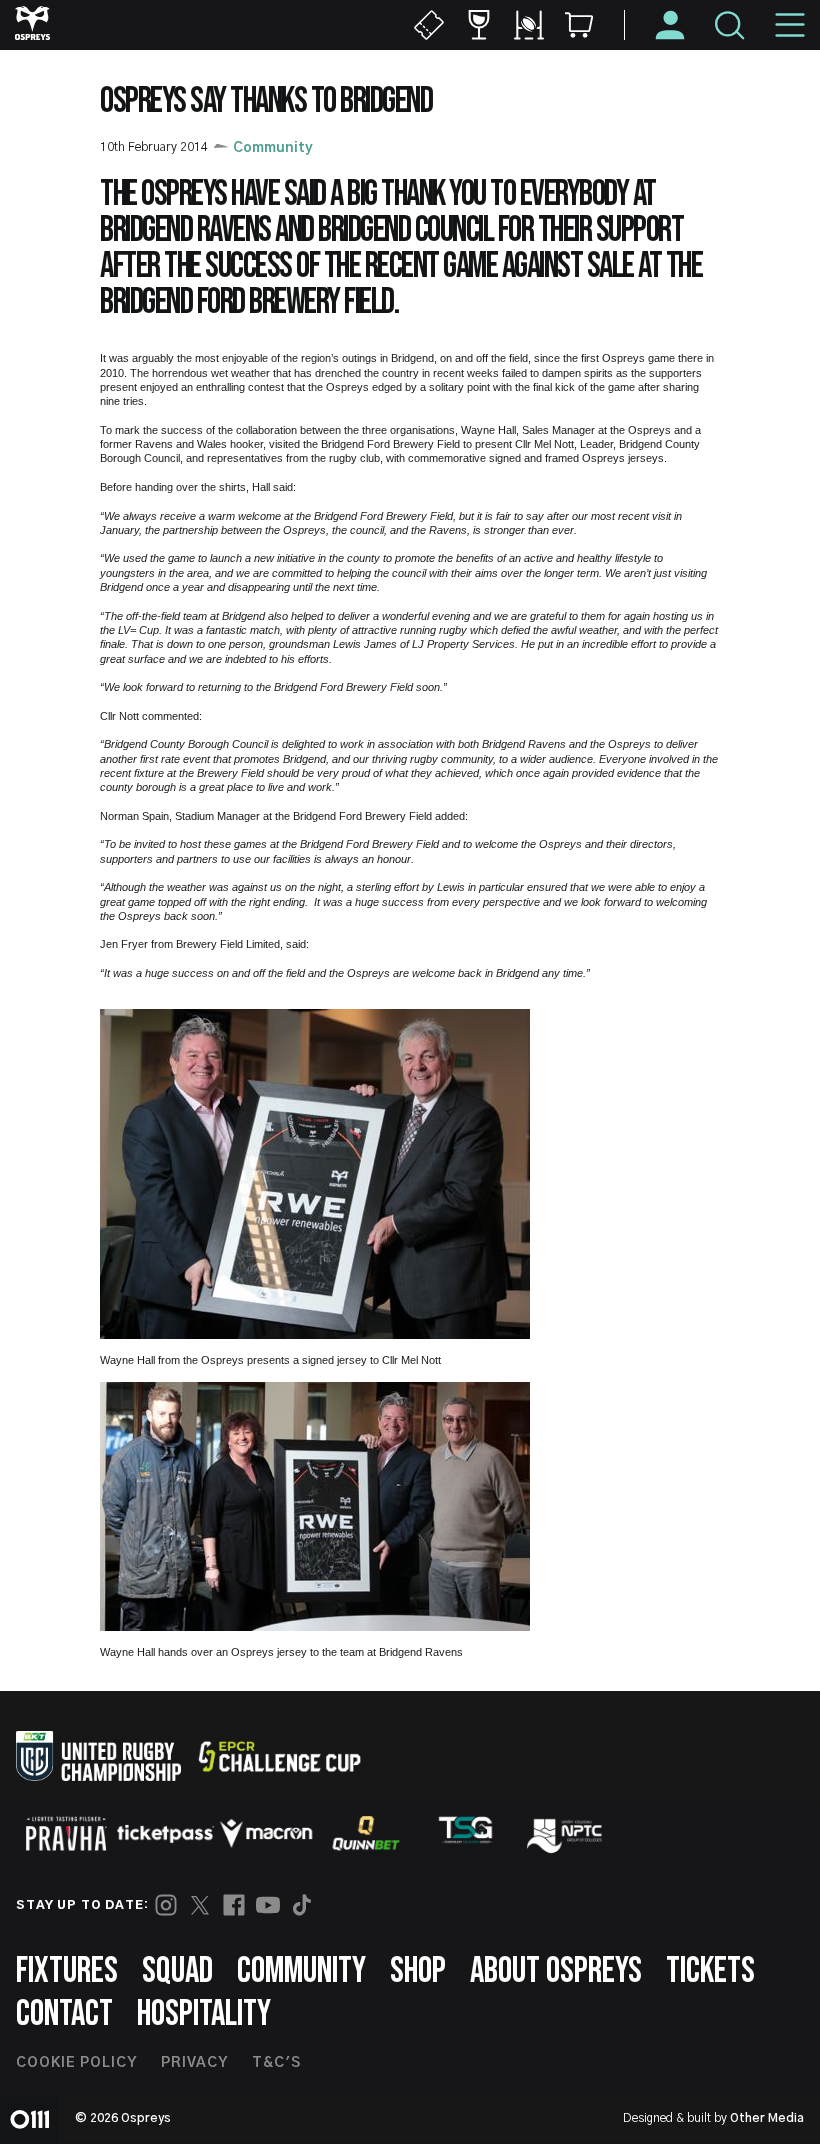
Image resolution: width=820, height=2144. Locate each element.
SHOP (418, 1971)
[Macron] (266, 1833)
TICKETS (710, 1971)
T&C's (276, 2063)
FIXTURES (67, 1971)
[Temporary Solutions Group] (466, 1833)
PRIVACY (194, 2063)
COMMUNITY (301, 1971)
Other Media (767, 2118)
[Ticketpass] (166, 1833)
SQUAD (177, 1971)
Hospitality (204, 2014)
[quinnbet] (366, 1833)
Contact (64, 2014)
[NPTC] (566, 1833)
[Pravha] (66, 1833)
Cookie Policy (76, 2063)
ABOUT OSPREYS (556, 1971)
